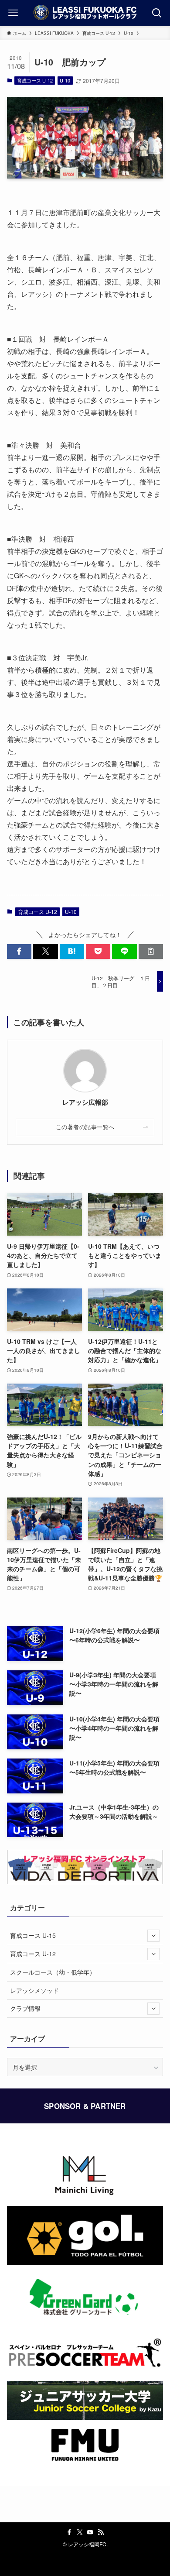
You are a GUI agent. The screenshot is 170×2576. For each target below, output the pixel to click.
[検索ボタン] (157, 13)
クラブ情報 (25, 2008)
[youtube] (90, 2532)
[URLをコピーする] (151, 951)
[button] (19, 951)
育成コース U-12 (35, 80)
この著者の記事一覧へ (85, 1127)
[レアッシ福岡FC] (85, 13)
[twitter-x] (80, 2532)
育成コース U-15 (33, 1935)
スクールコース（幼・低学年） (53, 1972)
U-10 (65, 80)
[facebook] (69, 2532)
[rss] (101, 2532)
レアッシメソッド (34, 1990)
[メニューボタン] (13, 13)
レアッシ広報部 (85, 1102)
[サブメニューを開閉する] (153, 1936)
